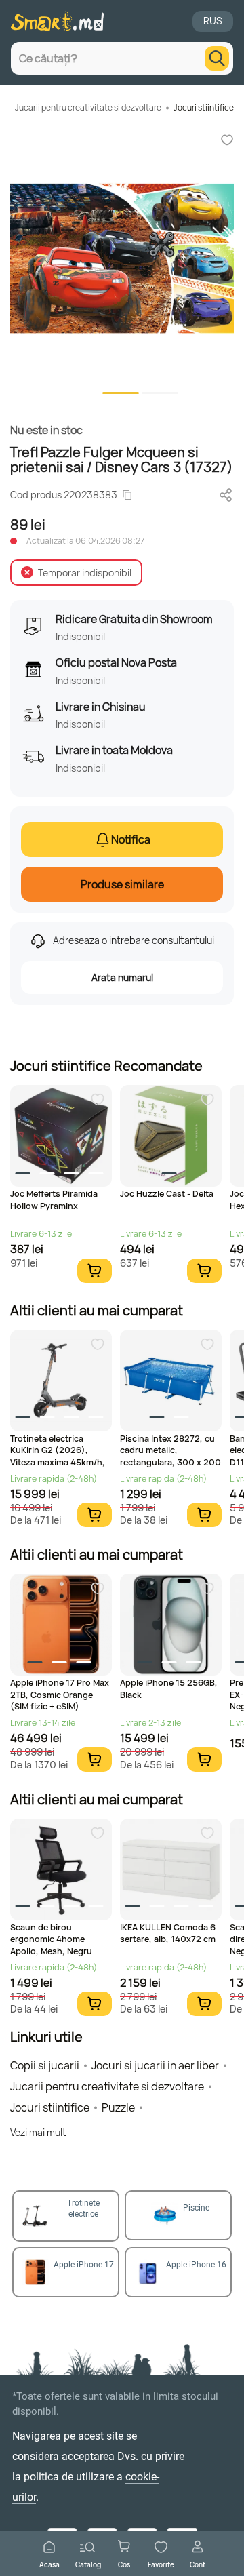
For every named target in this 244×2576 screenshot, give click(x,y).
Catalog (88, 2564)
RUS (213, 21)
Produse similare (122, 884)
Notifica (131, 839)
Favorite (161, 2564)
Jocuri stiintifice (204, 107)
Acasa (49, 2564)
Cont (198, 2564)
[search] (217, 58)
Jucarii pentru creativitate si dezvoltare (88, 107)
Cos (124, 2564)
